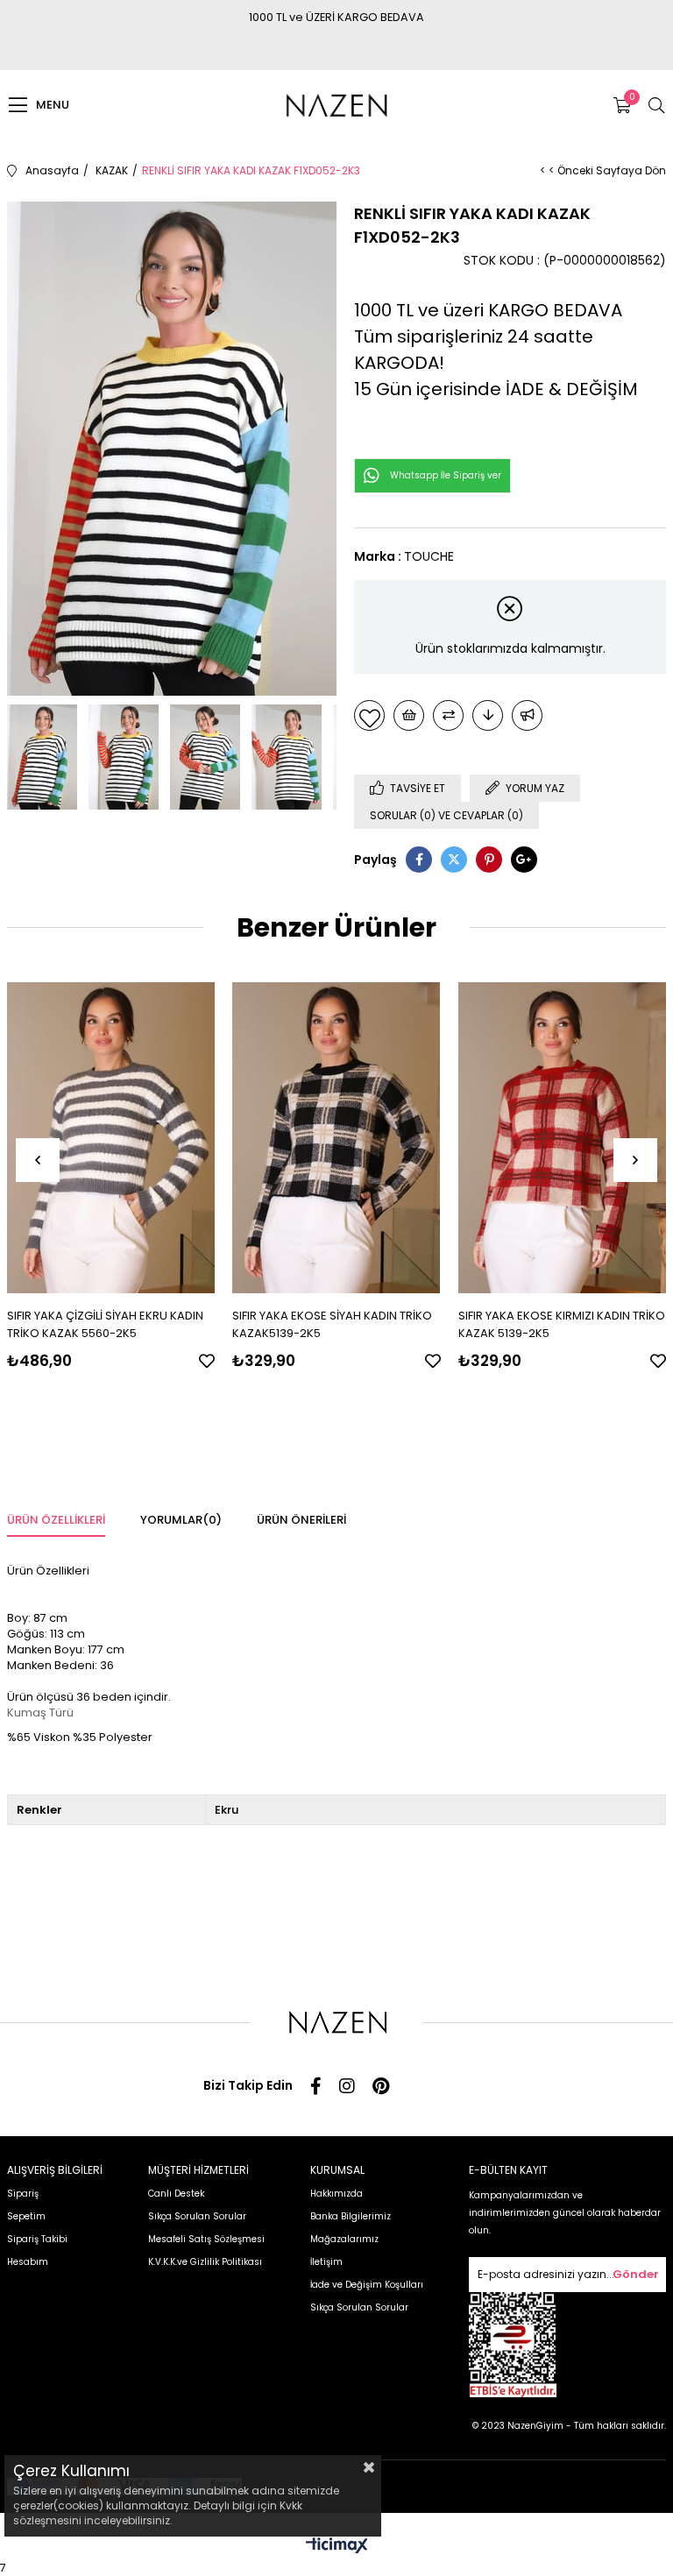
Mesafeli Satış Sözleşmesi (206, 2239)
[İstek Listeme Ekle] (409, 715)
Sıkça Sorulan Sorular (197, 2216)
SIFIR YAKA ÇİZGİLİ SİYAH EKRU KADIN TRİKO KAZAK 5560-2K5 (105, 1324)
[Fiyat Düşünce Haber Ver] (488, 715)
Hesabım (28, 2262)
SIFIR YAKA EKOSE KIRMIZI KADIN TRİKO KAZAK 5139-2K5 (562, 1324)
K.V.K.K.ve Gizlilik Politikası (205, 2262)
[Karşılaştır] (448, 715)
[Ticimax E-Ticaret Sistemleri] (337, 2547)
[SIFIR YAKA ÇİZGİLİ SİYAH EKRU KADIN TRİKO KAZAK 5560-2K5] (111, 1138)
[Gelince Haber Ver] (527, 715)
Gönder (636, 2274)
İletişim (326, 2262)
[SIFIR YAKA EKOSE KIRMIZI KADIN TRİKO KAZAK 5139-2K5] (563, 1138)
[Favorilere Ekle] (369, 715)
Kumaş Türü (40, 1713)
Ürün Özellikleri (56, 1520)
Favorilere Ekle (207, 1361)
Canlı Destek (176, 2194)
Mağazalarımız (344, 2239)
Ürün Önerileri (301, 1520)
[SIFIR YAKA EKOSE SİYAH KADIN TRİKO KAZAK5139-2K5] (336, 1138)
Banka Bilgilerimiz (351, 2216)
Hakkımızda (336, 2194)
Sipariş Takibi (37, 2239)
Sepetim (26, 2216)
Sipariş (23, 2194)
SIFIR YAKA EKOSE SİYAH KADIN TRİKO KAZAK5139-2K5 (332, 1324)
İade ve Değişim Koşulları (367, 2285)
